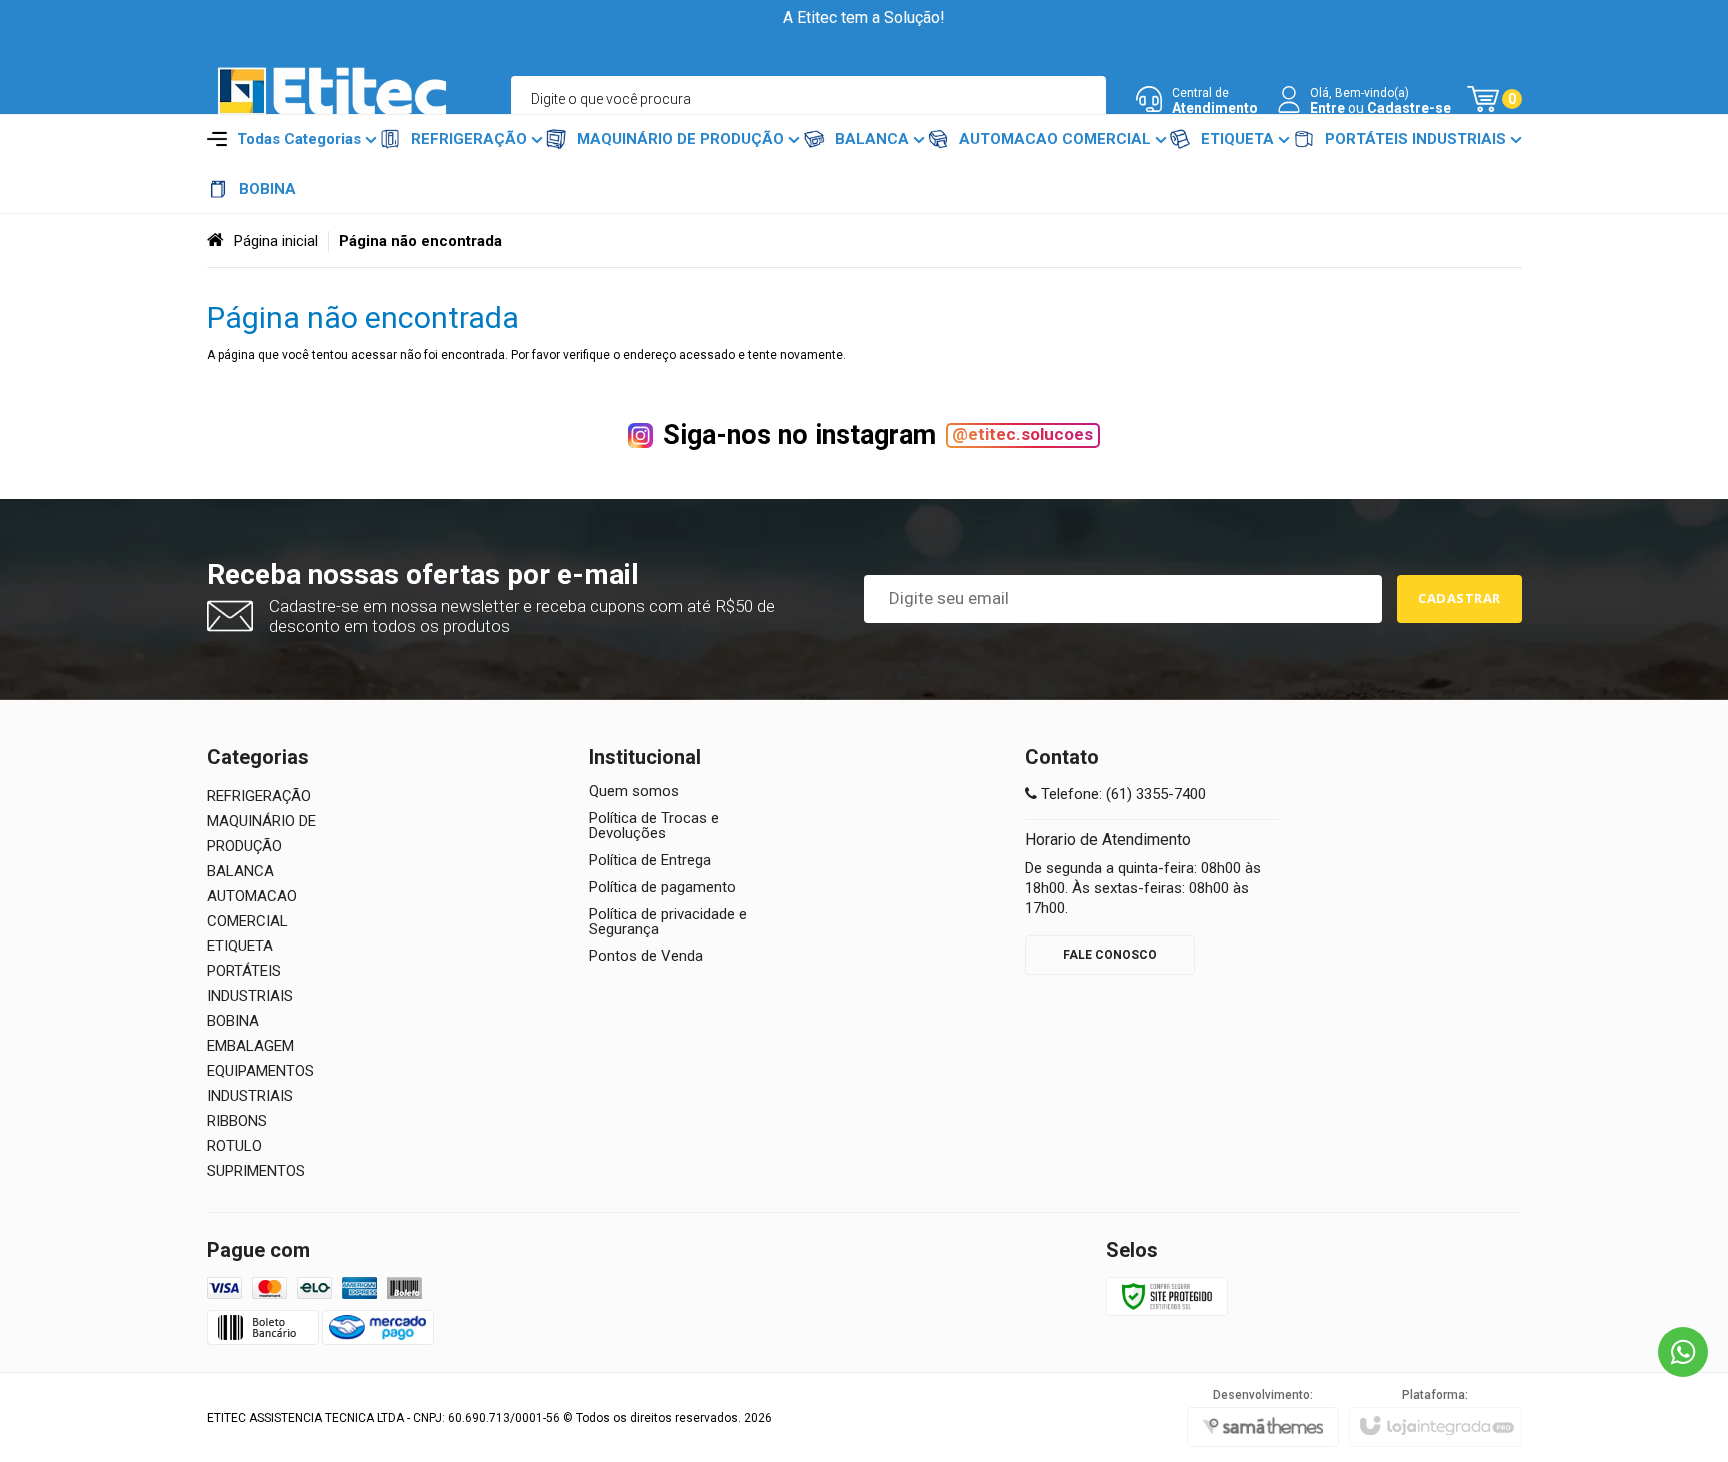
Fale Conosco (1110, 955)
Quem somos (634, 791)
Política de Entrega (650, 860)
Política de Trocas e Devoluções (654, 826)
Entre (1327, 108)
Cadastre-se (1409, 108)
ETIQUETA (240, 946)
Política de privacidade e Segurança (668, 922)
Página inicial (276, 241)
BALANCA (240, 871)
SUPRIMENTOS (256, 1171)
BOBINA (233, 1021)
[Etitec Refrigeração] (332, 99)
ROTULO (234, 1146)
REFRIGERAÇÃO (259, 796)
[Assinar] (1459, 599)
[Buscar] (1082, 99)
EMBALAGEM (250, 1046)
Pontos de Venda (646, 956)
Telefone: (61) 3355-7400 (1121, 794)
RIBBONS (237, 1121)
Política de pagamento (662, 887)
